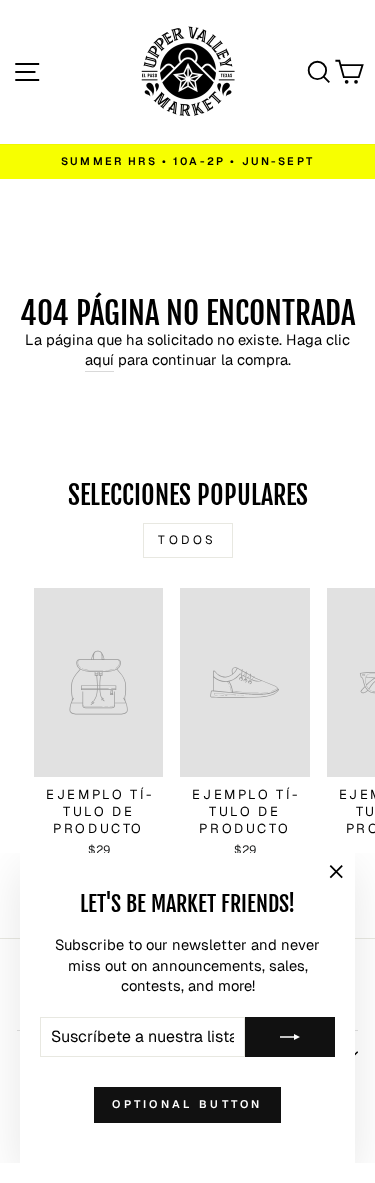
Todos (187, 540)
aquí (99, 359)
